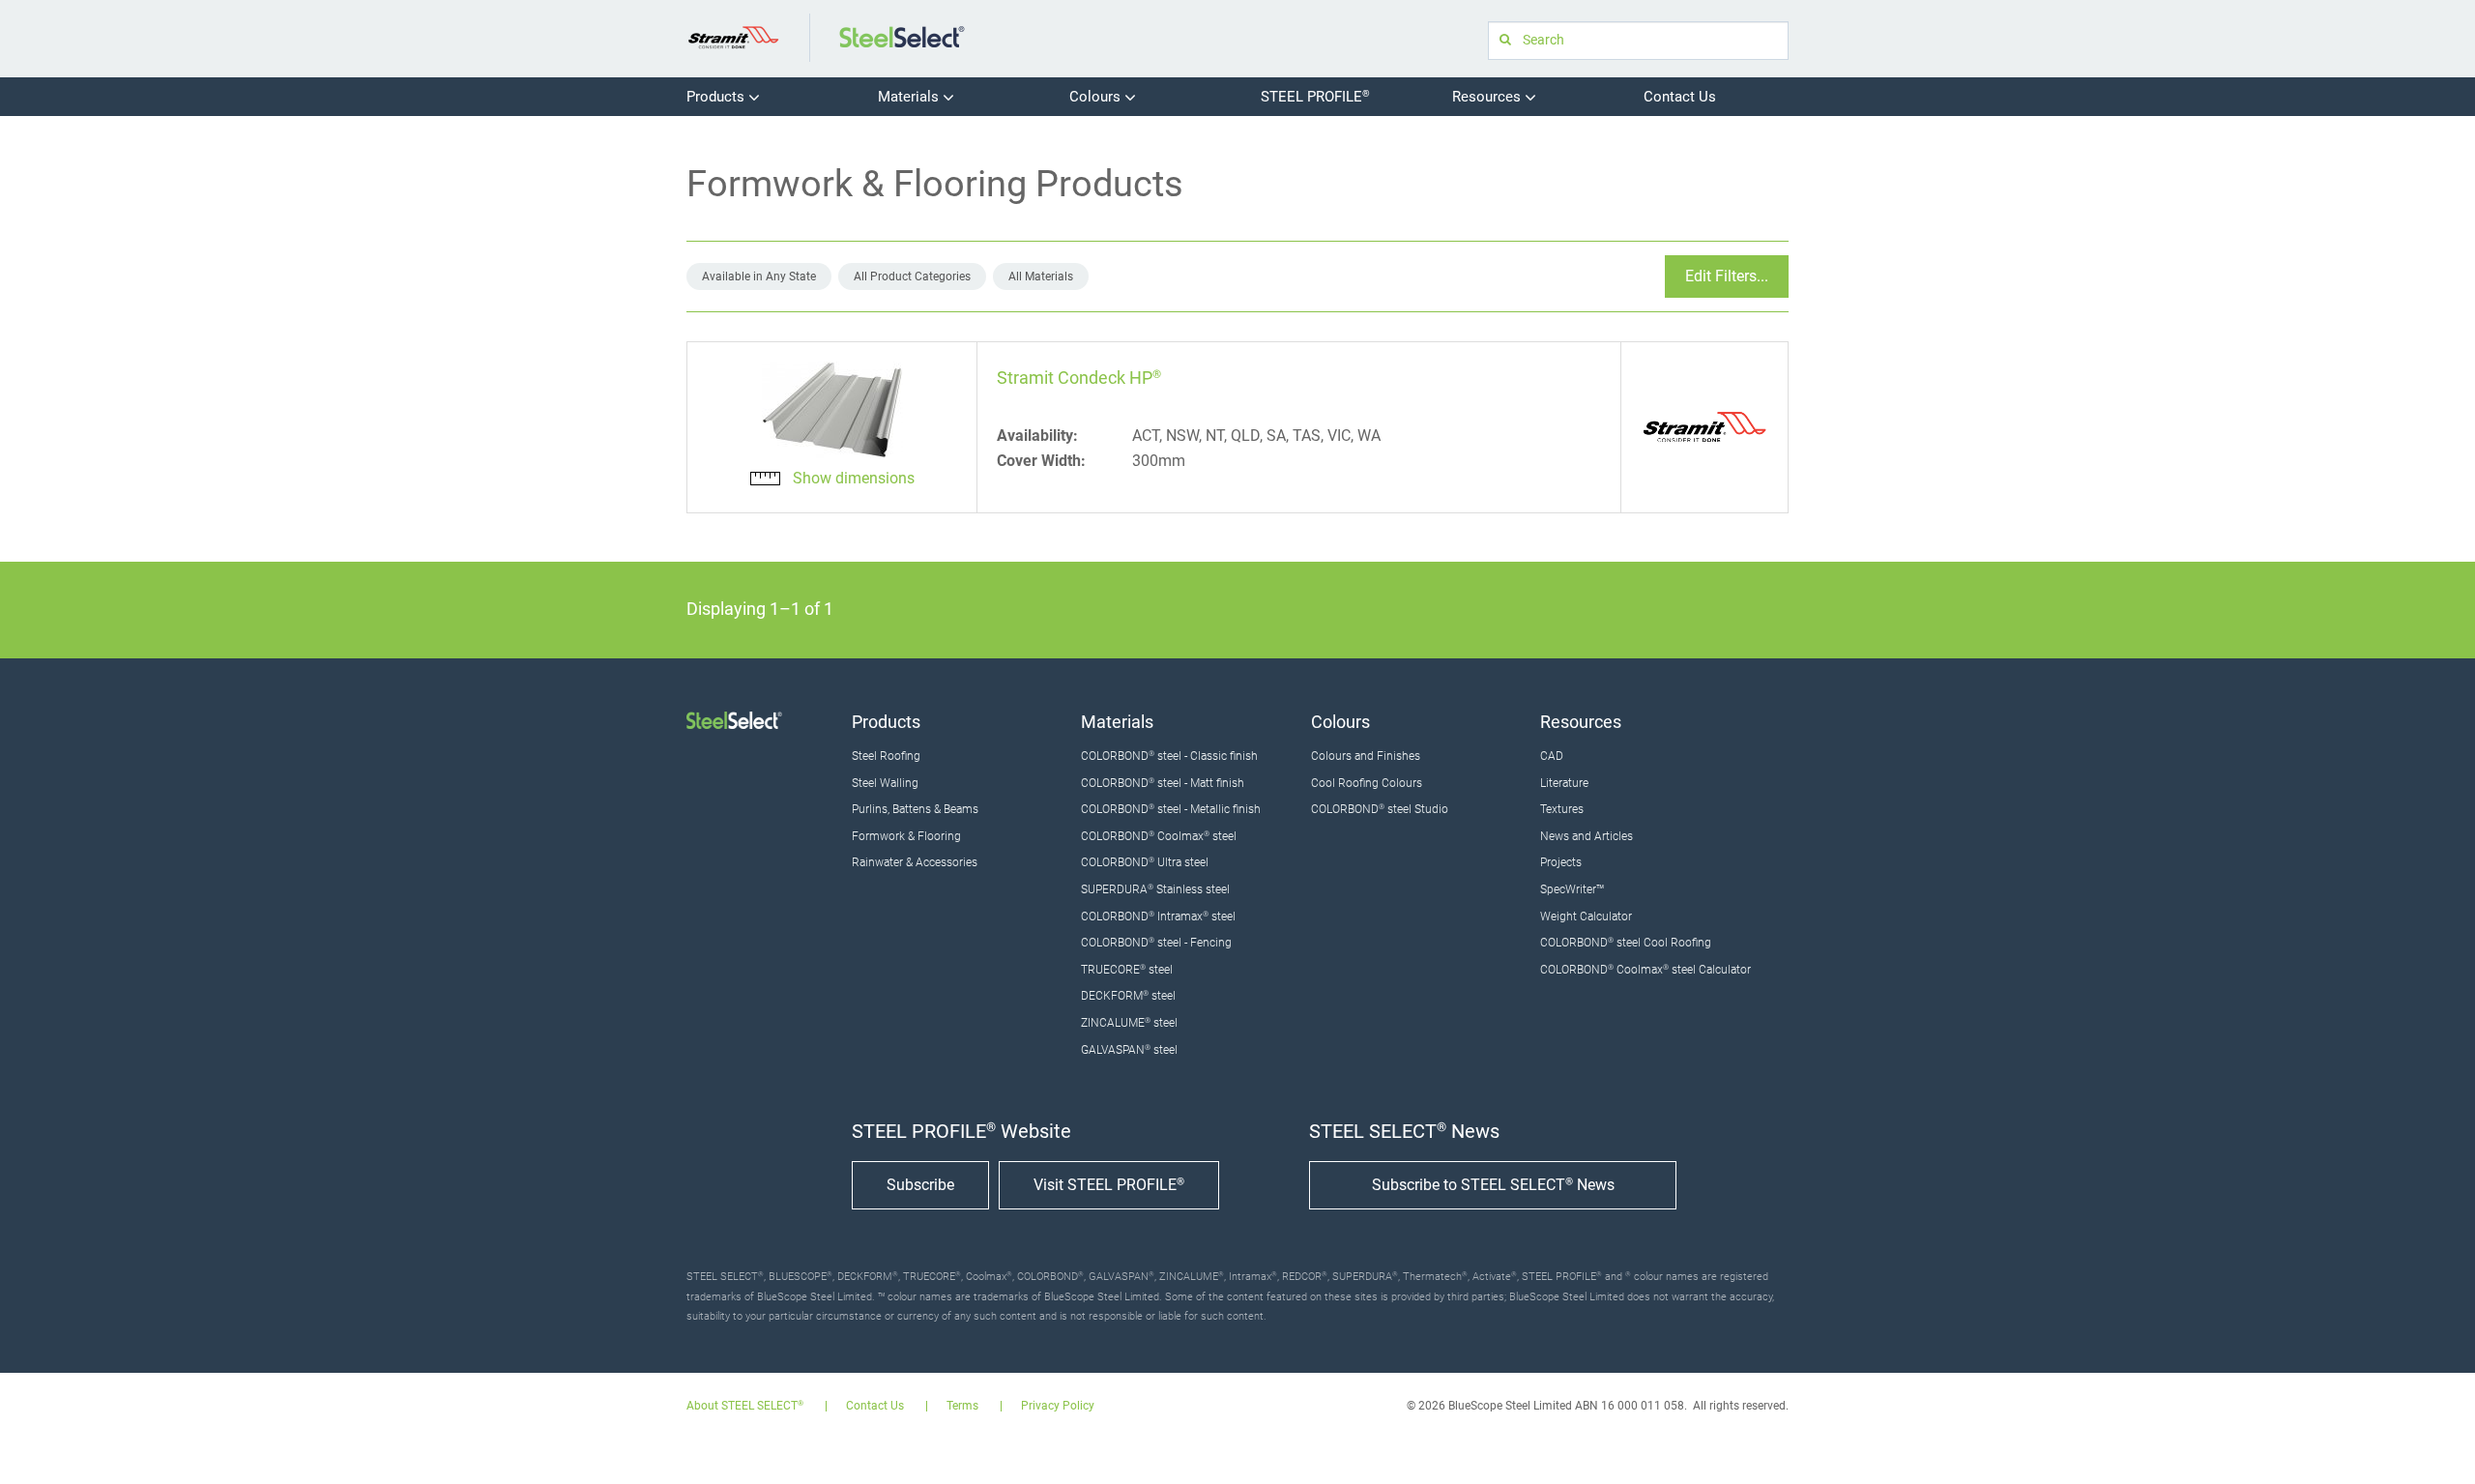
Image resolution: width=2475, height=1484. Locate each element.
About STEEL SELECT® (745, 1406)
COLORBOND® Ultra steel (1145, 862)
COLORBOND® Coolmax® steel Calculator (1645, 970)
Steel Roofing (886, 756)
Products (717, 97)
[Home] (733, 36)
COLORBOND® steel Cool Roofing (1626, 943)
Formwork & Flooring (906, 836)
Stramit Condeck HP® (1079, 378)
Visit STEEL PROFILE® (1109, 1185)
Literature (1564, 783)
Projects (1561, 862)
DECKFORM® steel (1128, 996)
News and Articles (1587, 836)
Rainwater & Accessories (915, 862)
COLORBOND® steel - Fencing (1156, 943)
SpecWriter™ (1572, 889)
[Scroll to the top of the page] (2434, 1443)
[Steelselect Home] (902, 36)
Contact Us (1680, 97)
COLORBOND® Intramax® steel (1158, 917)
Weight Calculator (1586, 917)
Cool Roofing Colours (1367, 783)
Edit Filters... (1727, 276)
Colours (1097, 97)
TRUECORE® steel (1127, 970)
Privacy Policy (1058, 1406)
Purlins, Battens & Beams (915, 809)
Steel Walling (885, 783)
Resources (1488, 97)
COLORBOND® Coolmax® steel (1159, 836)
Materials (910, 97)
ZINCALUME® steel (1129, 1023)
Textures (1562, 809)
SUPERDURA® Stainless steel (1155, 889)
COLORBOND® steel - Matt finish (1163, 783)
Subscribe (920, 1185)
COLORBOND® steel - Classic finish (1169, 756)
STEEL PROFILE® (1315, 97)
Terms (962, 1406)
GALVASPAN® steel (1129, 1050)
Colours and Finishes (1366, 756)
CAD (1552, 756)
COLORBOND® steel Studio (1380, 809)
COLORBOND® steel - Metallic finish (1171, 809)
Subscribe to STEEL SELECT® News (1493, 1185)
